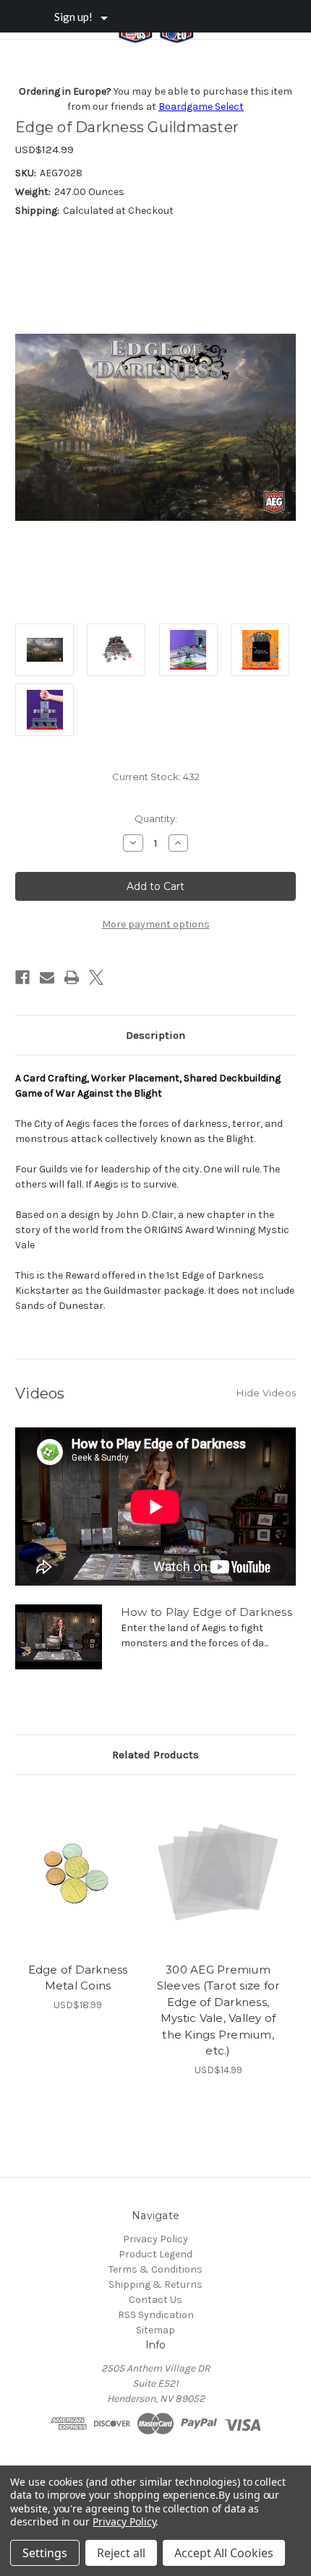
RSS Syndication (156, 2315)
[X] (96, 977)
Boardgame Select (201, 107)
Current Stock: (156, 777)
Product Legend (155, 2254)
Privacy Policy (155, 2239)
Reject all (121, 2553)
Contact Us (155, 2300)
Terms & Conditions (155, 2269)
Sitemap (155, 2330)
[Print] (72, 977)
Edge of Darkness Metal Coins (78, 1978)
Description (155, 1035)
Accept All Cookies (224, 2553)
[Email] (47, 977)
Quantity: (156, 818)
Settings (45, 2553)
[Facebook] (22, 977)
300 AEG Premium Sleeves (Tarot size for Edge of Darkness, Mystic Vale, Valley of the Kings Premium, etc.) (218, 2010)
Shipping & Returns (155, 2285)
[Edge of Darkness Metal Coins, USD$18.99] (78, 1872)
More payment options (156, 924)
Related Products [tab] (155, 1755)
